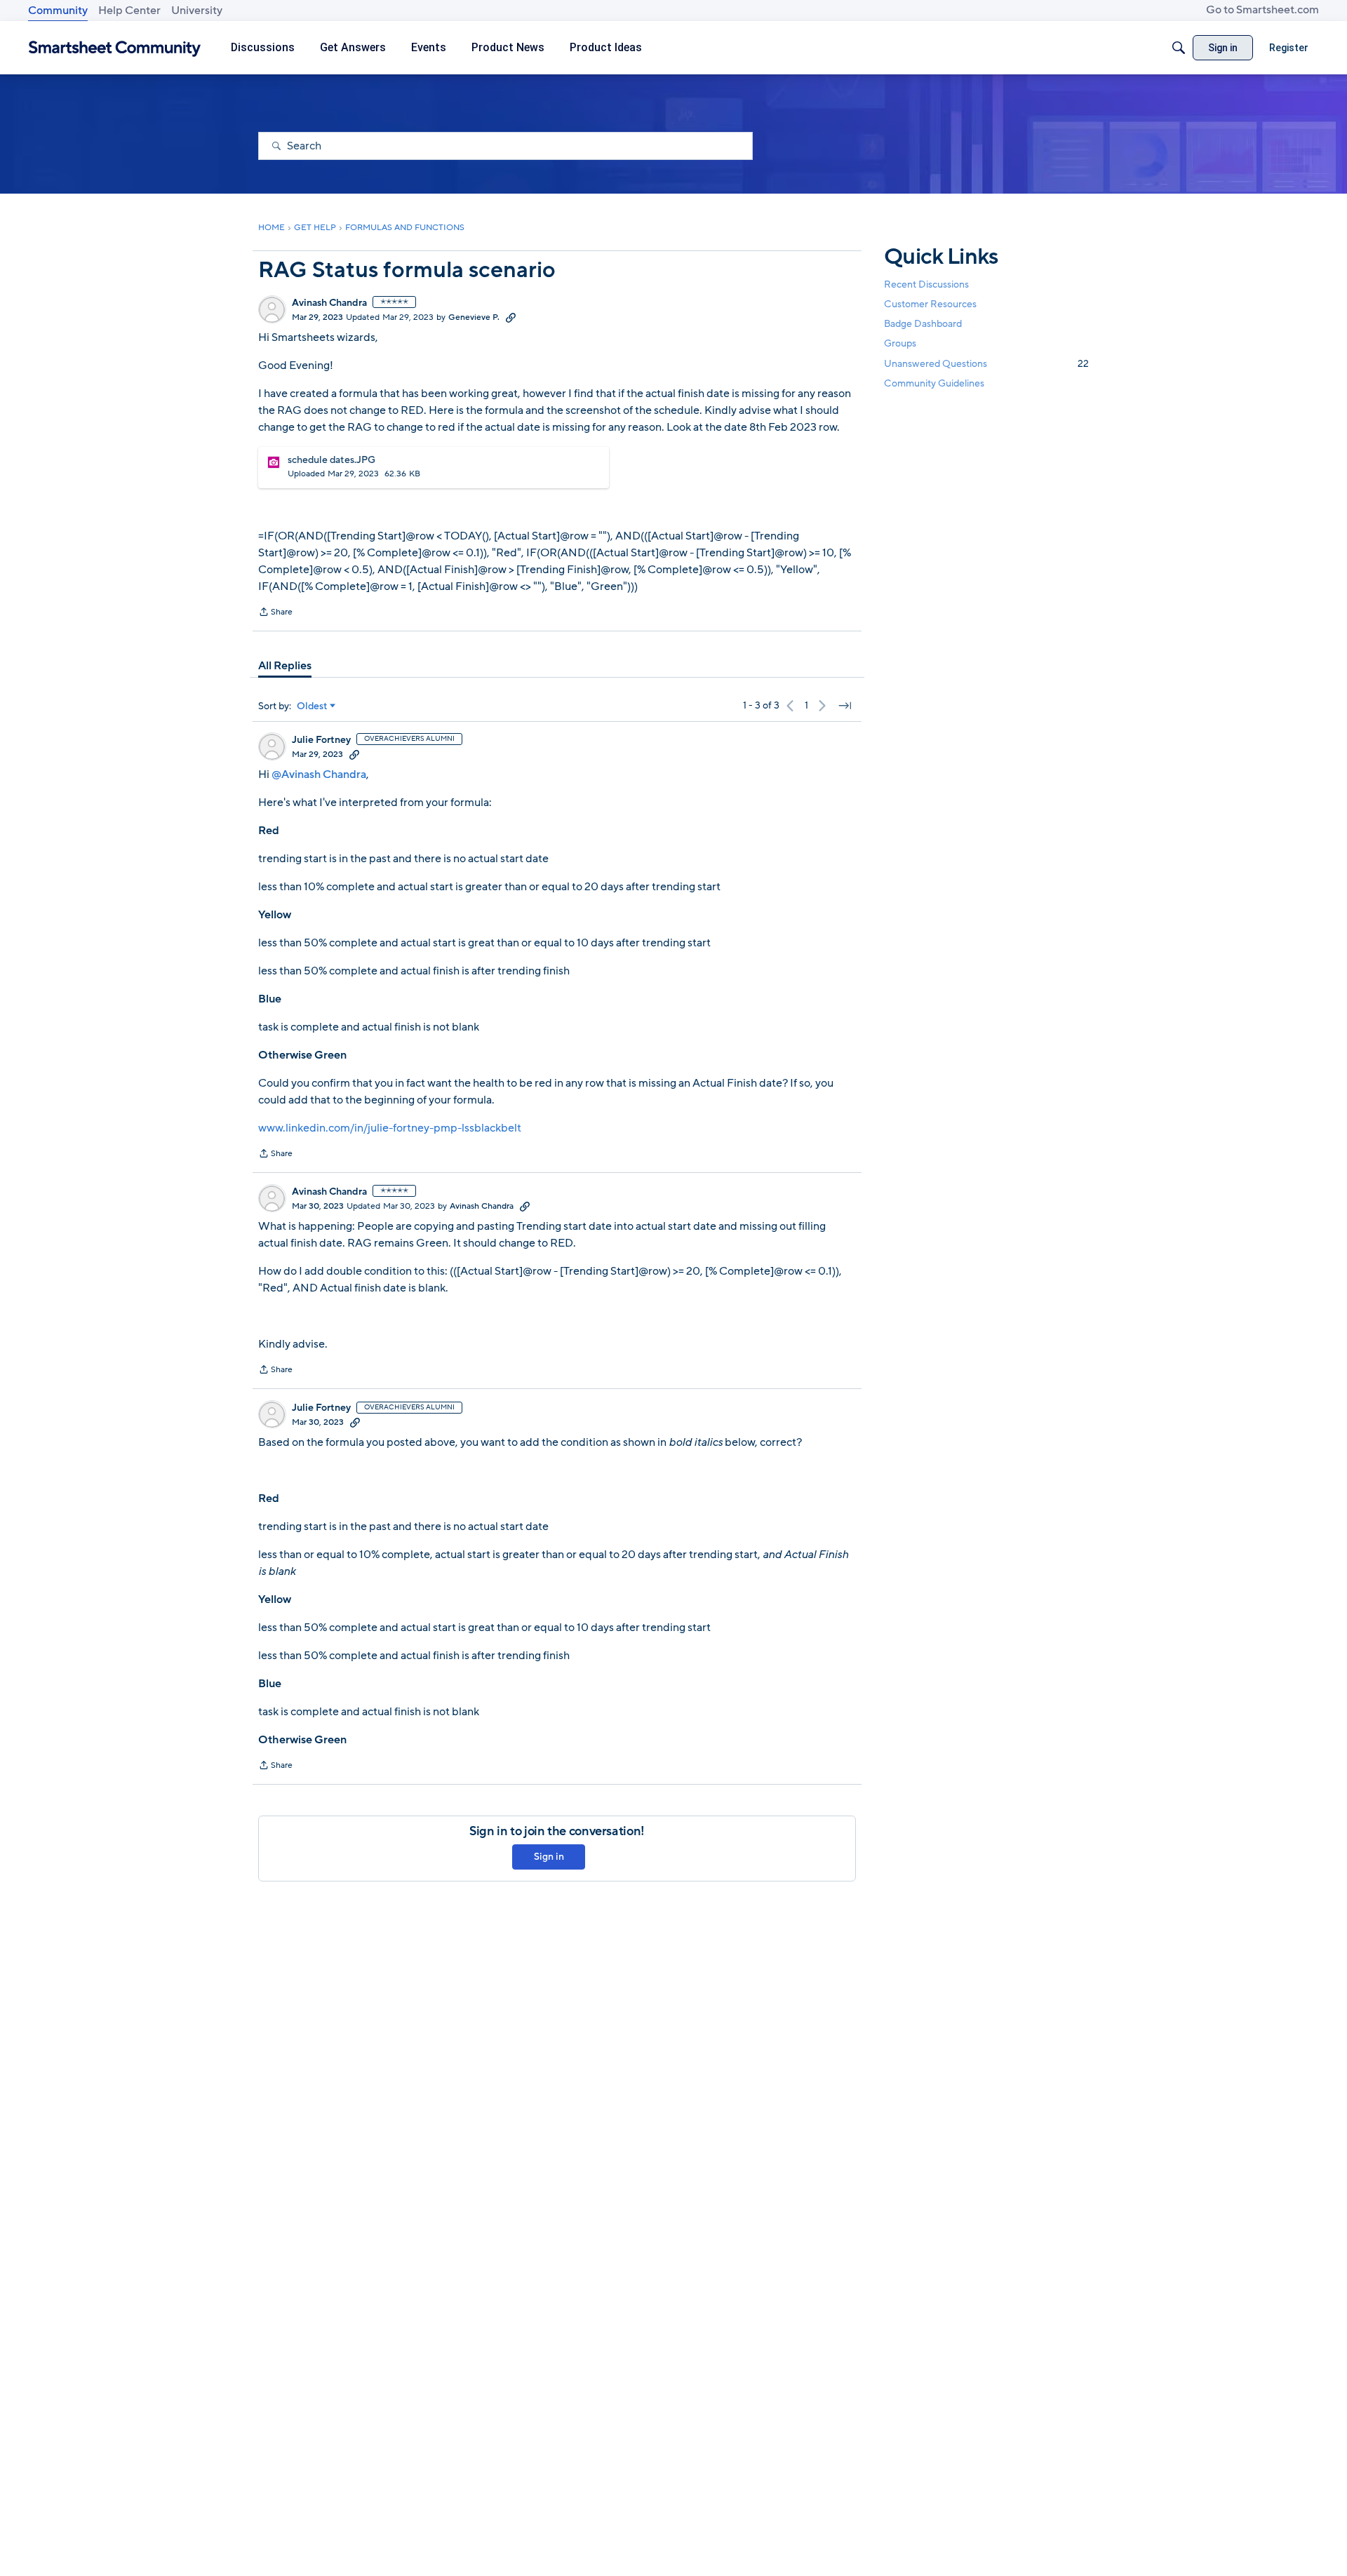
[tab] (285, 666)
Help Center (129, 11)
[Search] (1179, 48)
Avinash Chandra (329, 303)
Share (275, 613)
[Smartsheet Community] (115, 48)
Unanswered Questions (986, 364)
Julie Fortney (321, 740)
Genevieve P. (474, 317)
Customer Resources (930, 304)
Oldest (312, 706)
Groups (900, 344)
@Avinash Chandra (319, 774)
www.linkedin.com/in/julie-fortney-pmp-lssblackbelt (390, 1128)
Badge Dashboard (923, 324)
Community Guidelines (934, 383)
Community (58, 11)
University (197, 11)
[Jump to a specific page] (845, 706)
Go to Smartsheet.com (1262, 10)
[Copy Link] (511, 317)
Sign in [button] (549, 1857)
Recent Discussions (926, 284)
